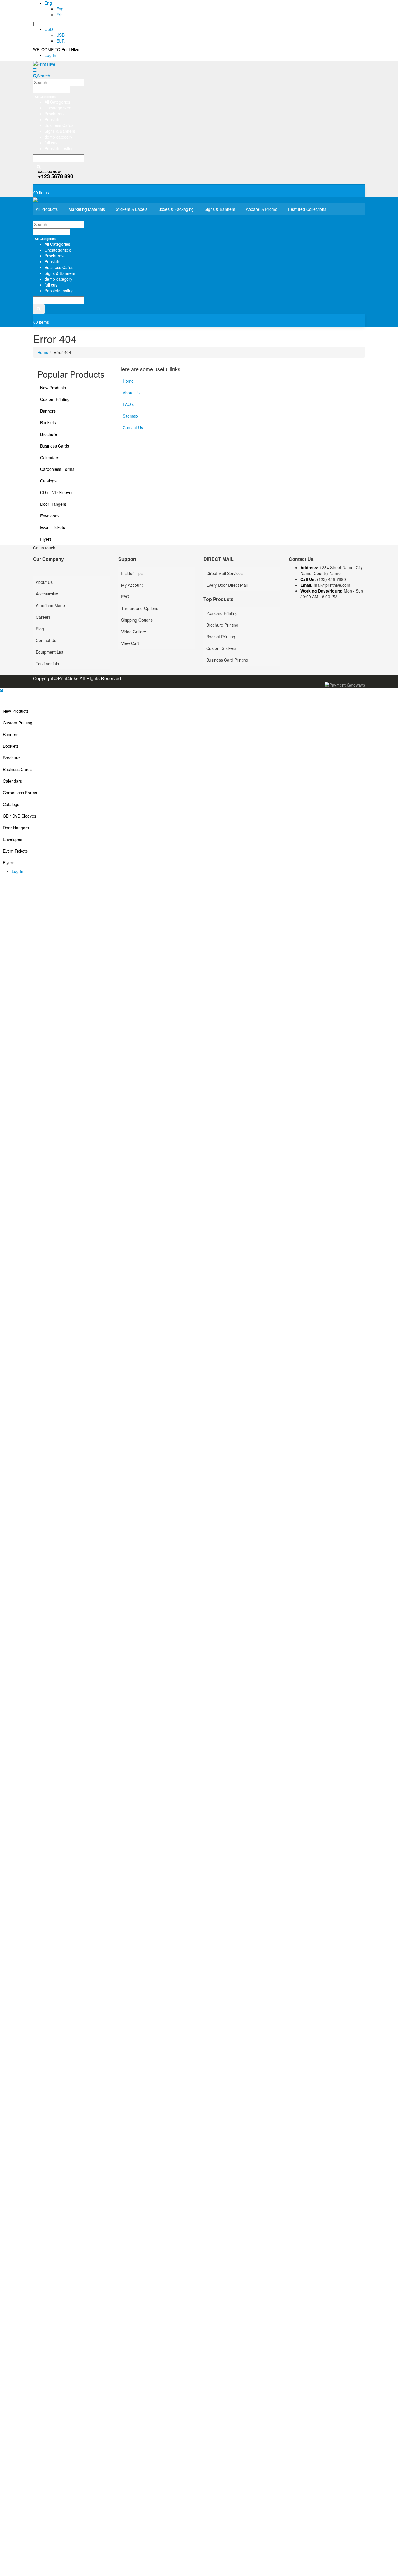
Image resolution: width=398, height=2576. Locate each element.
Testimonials (47, 664)
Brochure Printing (222, 625)
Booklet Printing (221, 637)
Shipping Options (137, 620)
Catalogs (48, 481)
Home (128, 381)
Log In (50, 55)
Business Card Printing (227, 660)
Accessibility (47, 594)
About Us (131, 393)
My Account (132, 585)
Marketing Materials (87, 209)
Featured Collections (307, 209)
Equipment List (50, 652)
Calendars (50, 457)
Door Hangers (53, 504)
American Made (50, 605)
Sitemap (130, 416)
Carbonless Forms (57, 469)
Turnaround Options (140, 608)
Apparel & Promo (262, 209)
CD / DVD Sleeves (57, 492)
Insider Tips (132, 573)
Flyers (46, 539)
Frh (59, 15)
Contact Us (133, 427)
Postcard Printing (222, 613)
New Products (53, 388)
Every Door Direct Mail (227, 585)
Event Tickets (53, 527)
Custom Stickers (221, 648)
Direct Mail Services (224, 573)
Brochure (49, 434)
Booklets (48, 422)
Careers (43, 617)
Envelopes (50, 516)
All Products (47, 209)
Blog (40, 629)
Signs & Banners (220, 209)
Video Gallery (134, 632)
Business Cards (55, 446)
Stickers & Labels (132, 209)
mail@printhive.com (332, 585)
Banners (48, 411)
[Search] (39, 167)
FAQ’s (128, 404)
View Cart (130, 643)
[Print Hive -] (69, 64)
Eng (48, 3)
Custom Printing (55, 399)
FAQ (125, 597)
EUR (60, 41)
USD (49, 29)
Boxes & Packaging (176, 209)
